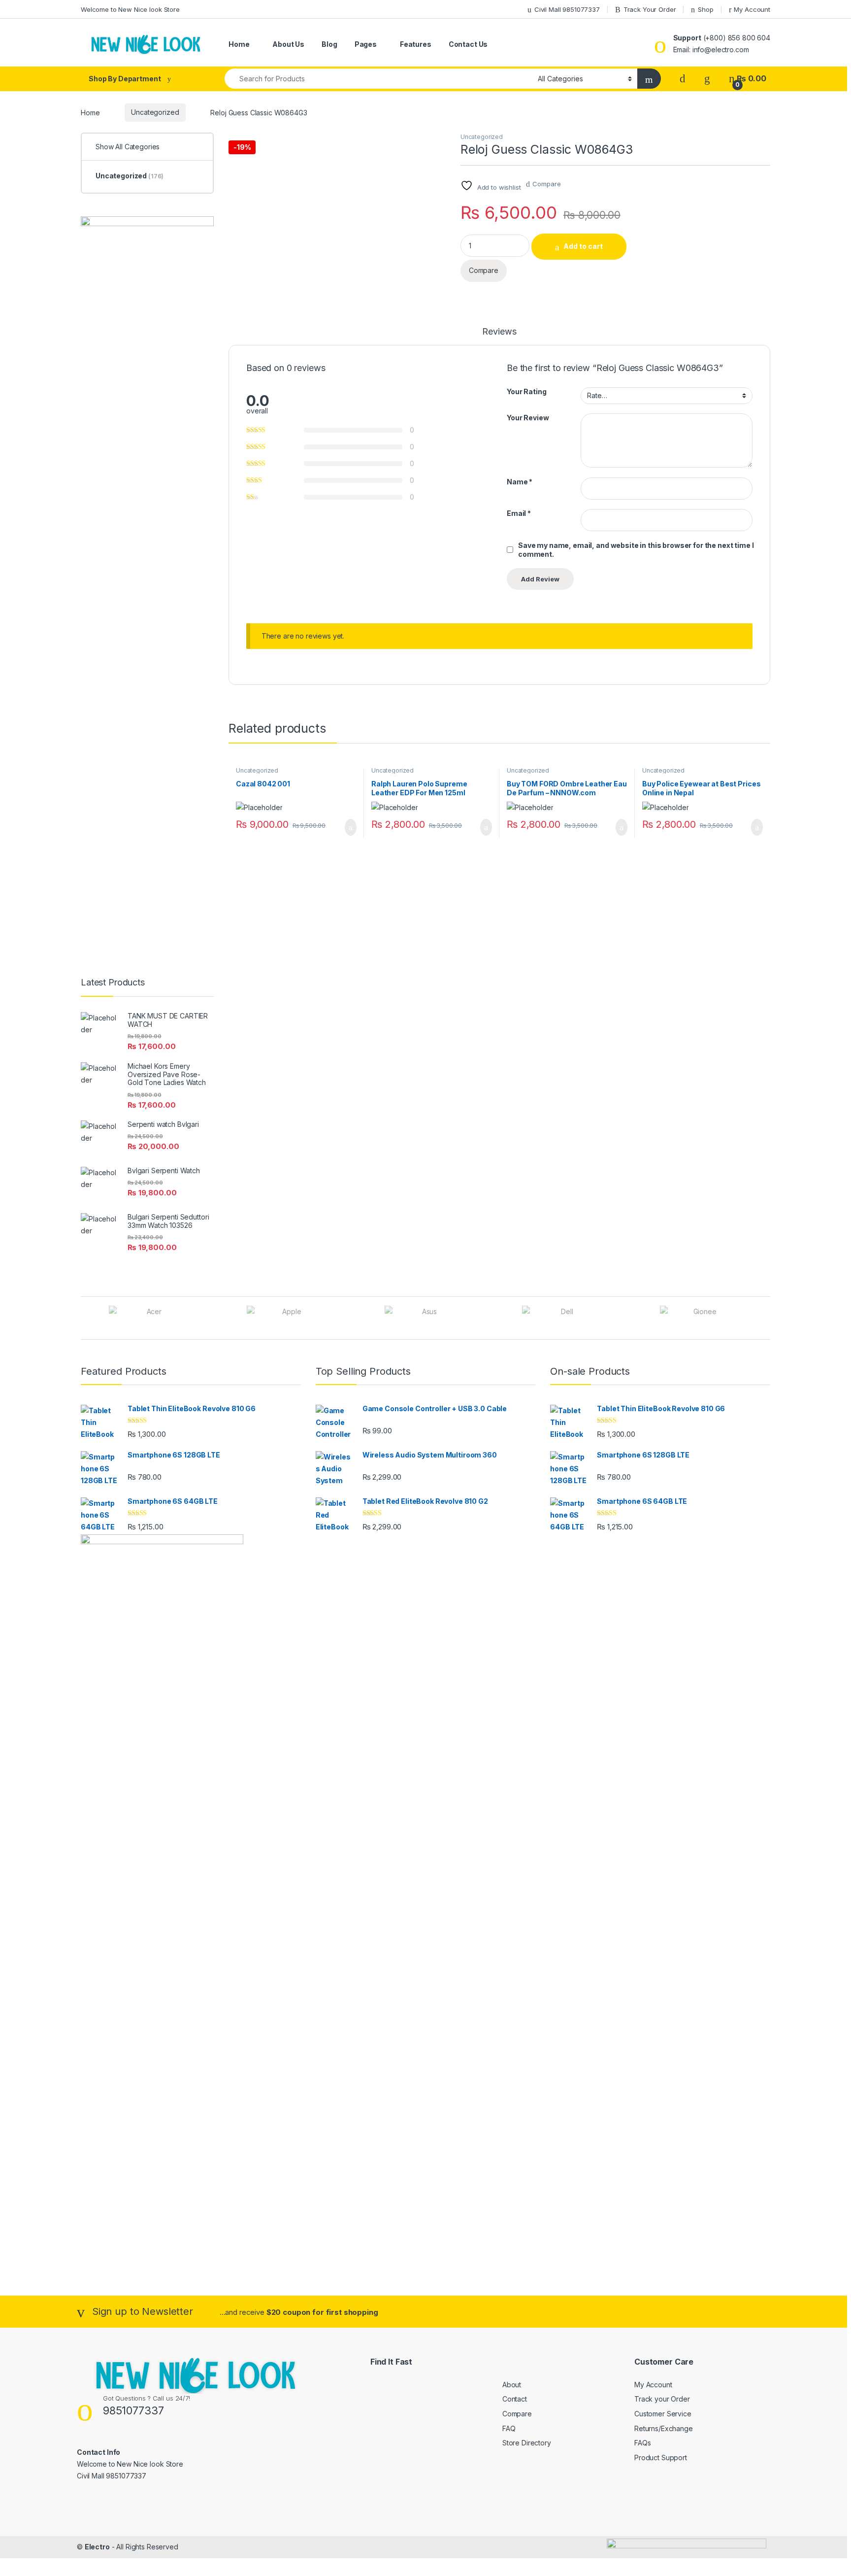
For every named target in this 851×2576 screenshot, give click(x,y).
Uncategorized (155, 112)
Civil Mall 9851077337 (567, 9)
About (512, 2385)
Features (416, 44)
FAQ (509, 2428)
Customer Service (663, 2414)
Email (519, 513)
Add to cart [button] (350, 827)
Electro (97, 2547)
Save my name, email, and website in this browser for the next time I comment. (636, 550)
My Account (752, 9)
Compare (546, 184)
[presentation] (768, 1319)
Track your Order (662, 2399)
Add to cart (583, 246)
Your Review (528, 418)
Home (239, 44)
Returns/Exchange (664, 2428)
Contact (515, 2399)
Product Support (661, 2457)
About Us (288, 44)
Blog (329, 44)
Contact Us (468, 44)
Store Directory (527, 2443)
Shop (705, 9)
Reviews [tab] (499, 332)
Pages (366, 44)
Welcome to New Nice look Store (130, 9)
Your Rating (526, 391)
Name (520, 482)
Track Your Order (650, 9)
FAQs (642, 2443)
